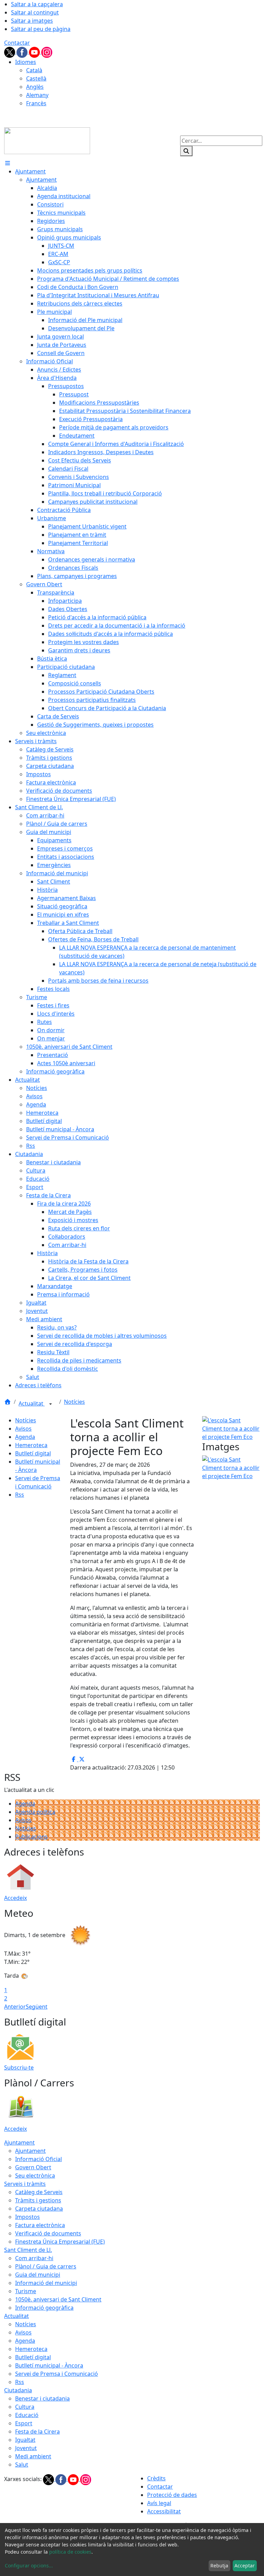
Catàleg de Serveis (39, 2192)
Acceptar (245, 2566)
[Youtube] (35, 52)
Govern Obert (33, 2167)
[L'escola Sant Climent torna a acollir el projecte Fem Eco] (231, 1428)
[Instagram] (47, 52)
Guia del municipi (38, 2275)
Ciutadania (18, 2390)
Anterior (15, 2007)
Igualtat (25, 2440)
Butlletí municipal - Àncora (49, 2365)
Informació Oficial (38, 2159)
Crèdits (156, 2478)
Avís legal (159, 2503)
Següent (37, 2007)
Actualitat (32, 1403)
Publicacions (31, 1837)
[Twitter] (10, 52)
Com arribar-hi (34, 2258)
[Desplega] (51, 1404)
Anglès (35, 87)
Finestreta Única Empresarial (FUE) (60, 2242)
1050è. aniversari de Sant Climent (58, 2299)
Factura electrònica (40, 2225)
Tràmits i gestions (38, 2200)
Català (34, 70)
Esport (24, 2423)
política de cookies (70, 2552)
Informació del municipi (46, 2283)
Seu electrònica (35, 2176)
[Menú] (8, 163)
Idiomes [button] (26, 62)
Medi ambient (33, 2456)
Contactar (17, 43)
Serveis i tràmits (25, 2184)
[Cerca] (186, 151)
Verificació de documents (48, 2233)
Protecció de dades (172, 2495)
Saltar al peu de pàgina (41, 29)
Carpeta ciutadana (39, 2209)
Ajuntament (19, 2142)
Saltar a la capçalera (37, 4)
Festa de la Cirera (37, 2431)
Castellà (36, 78)
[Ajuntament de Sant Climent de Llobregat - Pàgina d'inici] (47, 140)
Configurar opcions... (29, 2566)
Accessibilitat (164, 2511)
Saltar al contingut (35, 12)
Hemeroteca (31, 1445)
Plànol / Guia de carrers (46, 2266)
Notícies (74, 1402)
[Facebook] (23, 52)
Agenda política (35, 1812)
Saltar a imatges (32, 21)
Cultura (25, 2407)
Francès (36, 103)
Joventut (26, 2448)
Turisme (26, 2291)
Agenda (25, 1437)
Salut (22, 2465)
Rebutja (219, 2566)
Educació (27, 2415)
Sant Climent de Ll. (28, 2250)
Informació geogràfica (44, 2308)
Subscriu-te (19, 2067)
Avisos (23, 1429)
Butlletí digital (33, 1453)
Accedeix (15, 1898)
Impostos (27, 2217)
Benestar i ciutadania (42, 2398)
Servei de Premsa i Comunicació (57, 2374)
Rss (20, 1495)
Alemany (37, 95)
